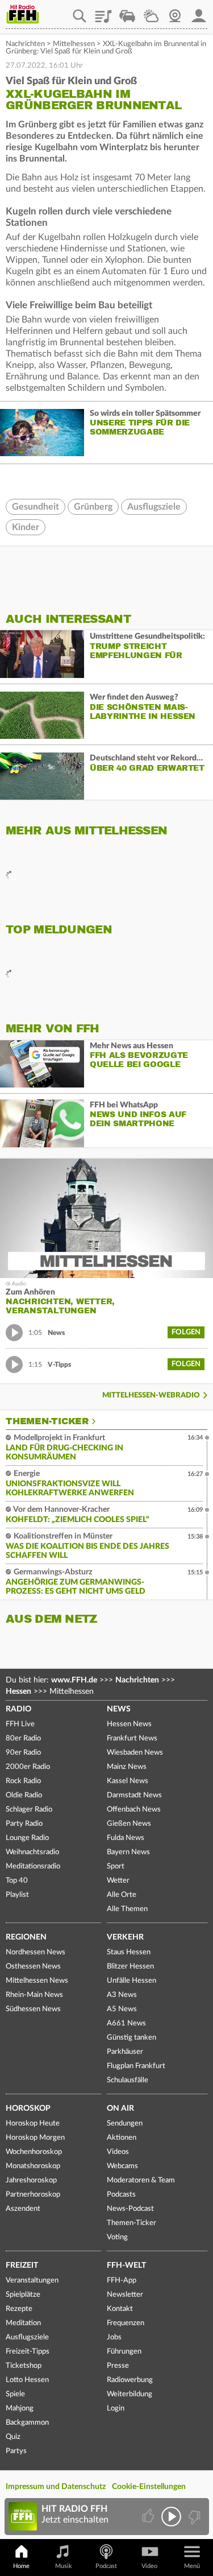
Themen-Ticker (47, 1421)
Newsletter (125, 2295)
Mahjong (20, 2408)
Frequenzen (126, 2323)
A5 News (122, 2009)
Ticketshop (24, 2366)
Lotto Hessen (27, 2380)
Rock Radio (23, 1781)
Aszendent (23, 2209)
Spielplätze (23, 2295)
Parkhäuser (125, 2052)
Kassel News (128, 1781)
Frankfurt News (132, 1738)
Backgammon (27, 2423)
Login (116, 2408)
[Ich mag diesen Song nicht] (193, 2517)
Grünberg (93, 507)
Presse (118, 2366)
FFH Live (20, 1724)
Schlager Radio (29, 1810)
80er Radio (23, 1738)
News (119, 1709)
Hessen (18, 1692)
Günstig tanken (131, 2038)
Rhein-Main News (34, 1995)
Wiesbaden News (135, 1753)
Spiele (15, 2394)
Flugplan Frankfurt (136, 2066)
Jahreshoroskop (31, 2180)
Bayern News (128, 1852)
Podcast (106, 2566)
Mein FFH (199, 12)
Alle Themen (127, 1909)
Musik (64, 2566)
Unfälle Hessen (131, 1981)
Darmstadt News (134, 1795)
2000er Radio (28, 1767)
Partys (16, 2451)
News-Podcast (130, 2209)
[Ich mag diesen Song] (149, 2517)
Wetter (151, 12)
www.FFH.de (74, 1680)
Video (149, 2566)
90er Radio (23, 1753)
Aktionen (122, 2138)
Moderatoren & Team (141, 2180)
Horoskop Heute (33, 2124)
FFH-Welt (126, 2265)
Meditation (23, 2323)
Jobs (114, 2337)
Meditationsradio (33, 1866)
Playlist (103, 12)
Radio (18, 1709)
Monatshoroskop (33, 2166)
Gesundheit (35, 507)
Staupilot (127, 12)
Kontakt (120, 2309)
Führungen (124, 2352)
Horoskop (28, 2108)
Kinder (26, 527)
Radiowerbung (130, 2380)
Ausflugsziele (154, 507)
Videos (118, 2152)
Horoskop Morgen (35, 2138)
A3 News (122, 1995)
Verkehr (125, 1937)
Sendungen (125, 2124)
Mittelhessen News (37, 1981)
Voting (117, 2237)
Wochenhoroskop (34, 2152)
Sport (116, 1866)
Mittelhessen (74, 44)
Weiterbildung (130, 2394)
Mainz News (127, 1767)
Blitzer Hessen (130, 1967)
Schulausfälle (128, 2080)
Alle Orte (122, 1895)
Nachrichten (25, 44)
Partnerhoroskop (33, 2195)
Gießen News (129, 1824)
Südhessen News (33, 2009)
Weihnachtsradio (32, 1852)
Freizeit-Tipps (28, 2352)
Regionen (26, 1937)
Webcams (122, 2166)
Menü (192, 2566)
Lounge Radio (27, 1838)
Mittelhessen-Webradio (151, 1395)
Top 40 (17, 1881)
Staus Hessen (129, 1952)
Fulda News (126, 1838)
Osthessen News (33, 1967)
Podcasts (121, 2195)
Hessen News (129, 1724)
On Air (120, 2108)
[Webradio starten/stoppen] (171, 2517)
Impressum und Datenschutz (56, 2487)
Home (21, 2566)
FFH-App (122, 2281)
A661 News (126, 2023)
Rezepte (19, 2309)
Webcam (175, 12)
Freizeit (22, 2265)
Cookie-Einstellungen (149, 2487)
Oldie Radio (24, 1795)
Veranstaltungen (32, 2281)
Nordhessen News (35, 1952)
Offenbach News (134, 1810)
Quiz (13, 2437)
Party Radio (24, 1824)
